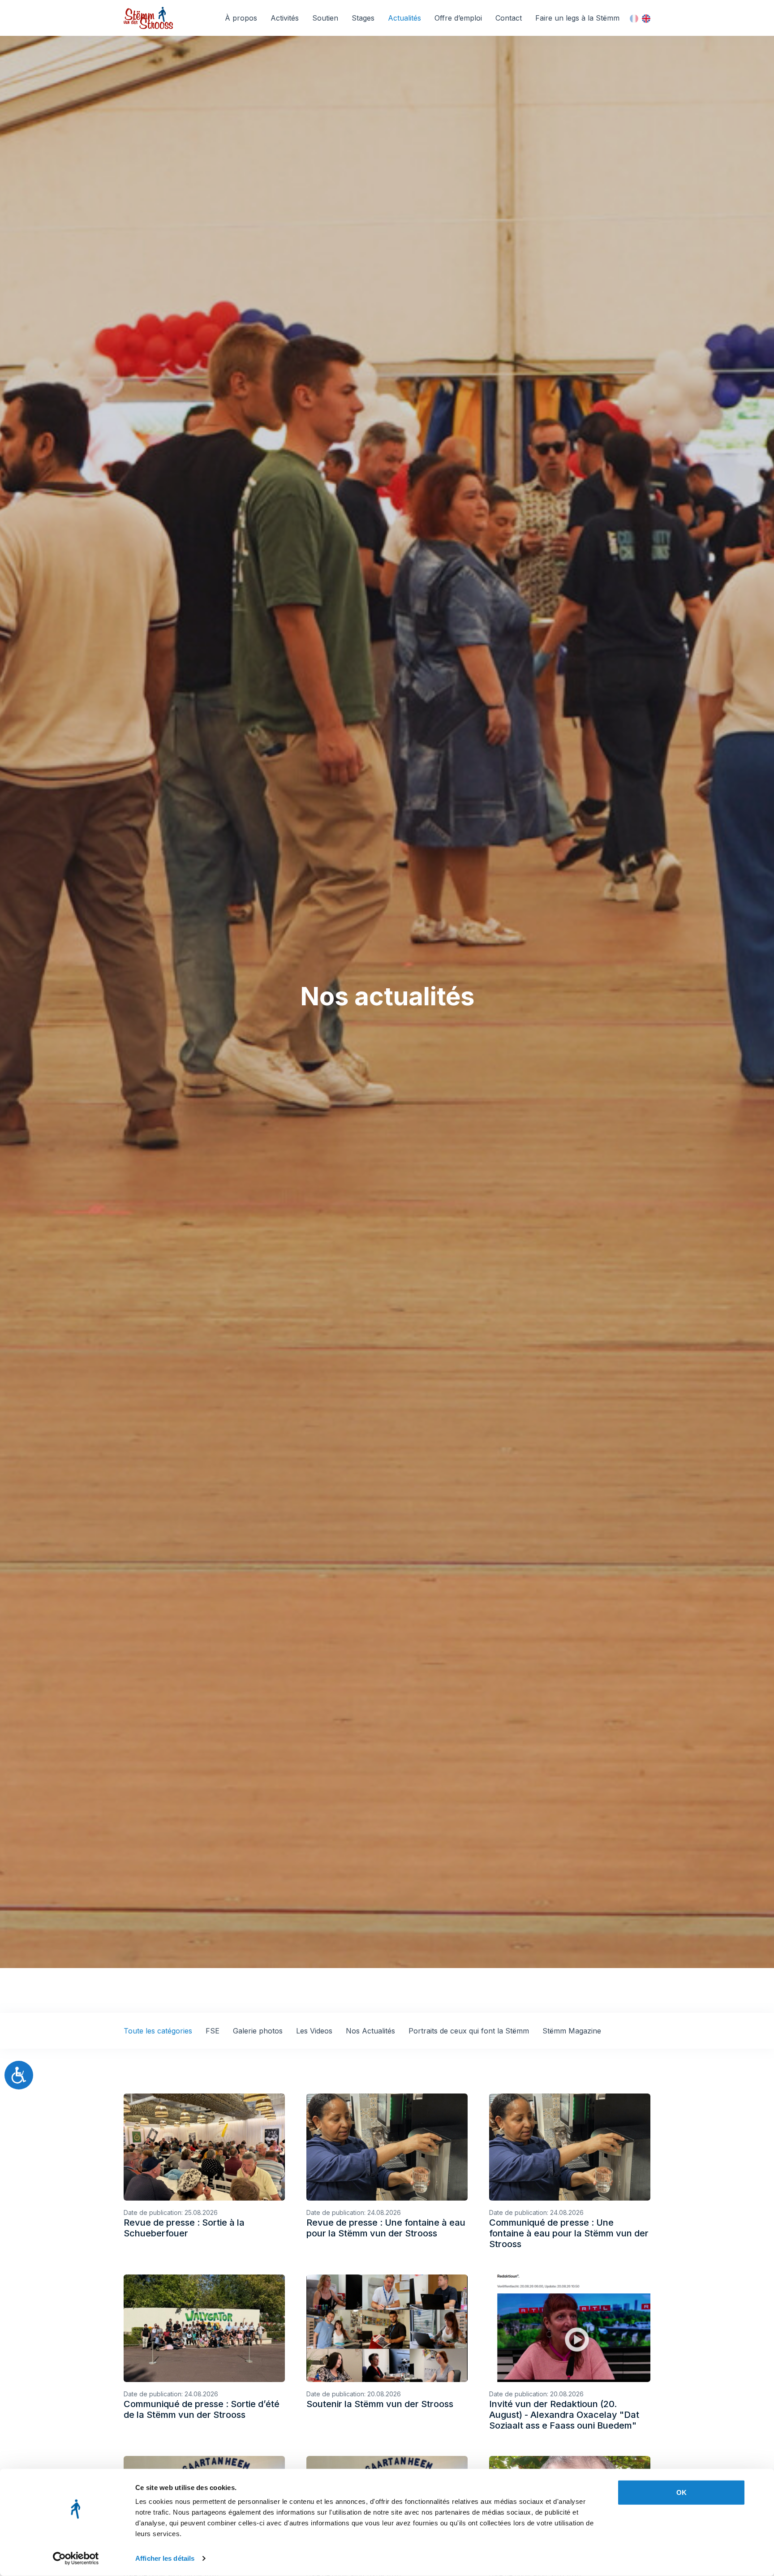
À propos (241, 18)
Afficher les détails (165, 2558)
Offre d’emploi (458, 18)
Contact (509, 18)
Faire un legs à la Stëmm (577, 18)
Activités (285, 18)
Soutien (325, 18)
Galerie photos (258, 2031)
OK (682, 2492)
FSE (213, 2031)
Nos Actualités (370, 2031)
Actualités (404, 18)
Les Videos (314, 2031)
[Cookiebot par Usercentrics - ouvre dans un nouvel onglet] (76, 2559)
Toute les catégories (158, 2031)
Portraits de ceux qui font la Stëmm (469, 2031)
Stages (363, 18)
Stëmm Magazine (572, 2031)
